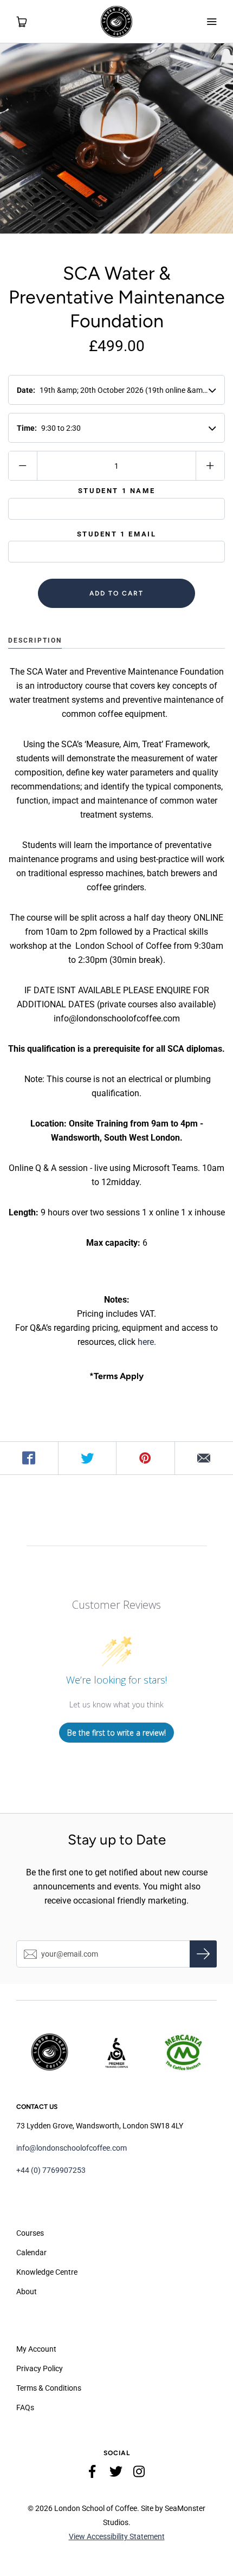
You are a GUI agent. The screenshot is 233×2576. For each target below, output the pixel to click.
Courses (30, 2233)
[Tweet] (88, 1458)
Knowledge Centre (47, 2272)
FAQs (25, 2407)
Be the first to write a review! (116, 1733)
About (27, 2292)
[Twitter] (116, 2474)
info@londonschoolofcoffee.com (72, 2148)
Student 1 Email (117, 534)
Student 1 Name (116, 491)
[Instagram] (139, 2474)
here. (147, 1342)
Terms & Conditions (49, 2388)
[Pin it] (146, 1458)
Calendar (31, 2253)
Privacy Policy (40, 2368)
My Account (36, 2349)
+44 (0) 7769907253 (51, 2170)
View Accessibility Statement (117, 2536)
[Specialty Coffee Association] (116, 2052)
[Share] (29, 1458)
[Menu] (211, 22)
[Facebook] (93, 2474)
